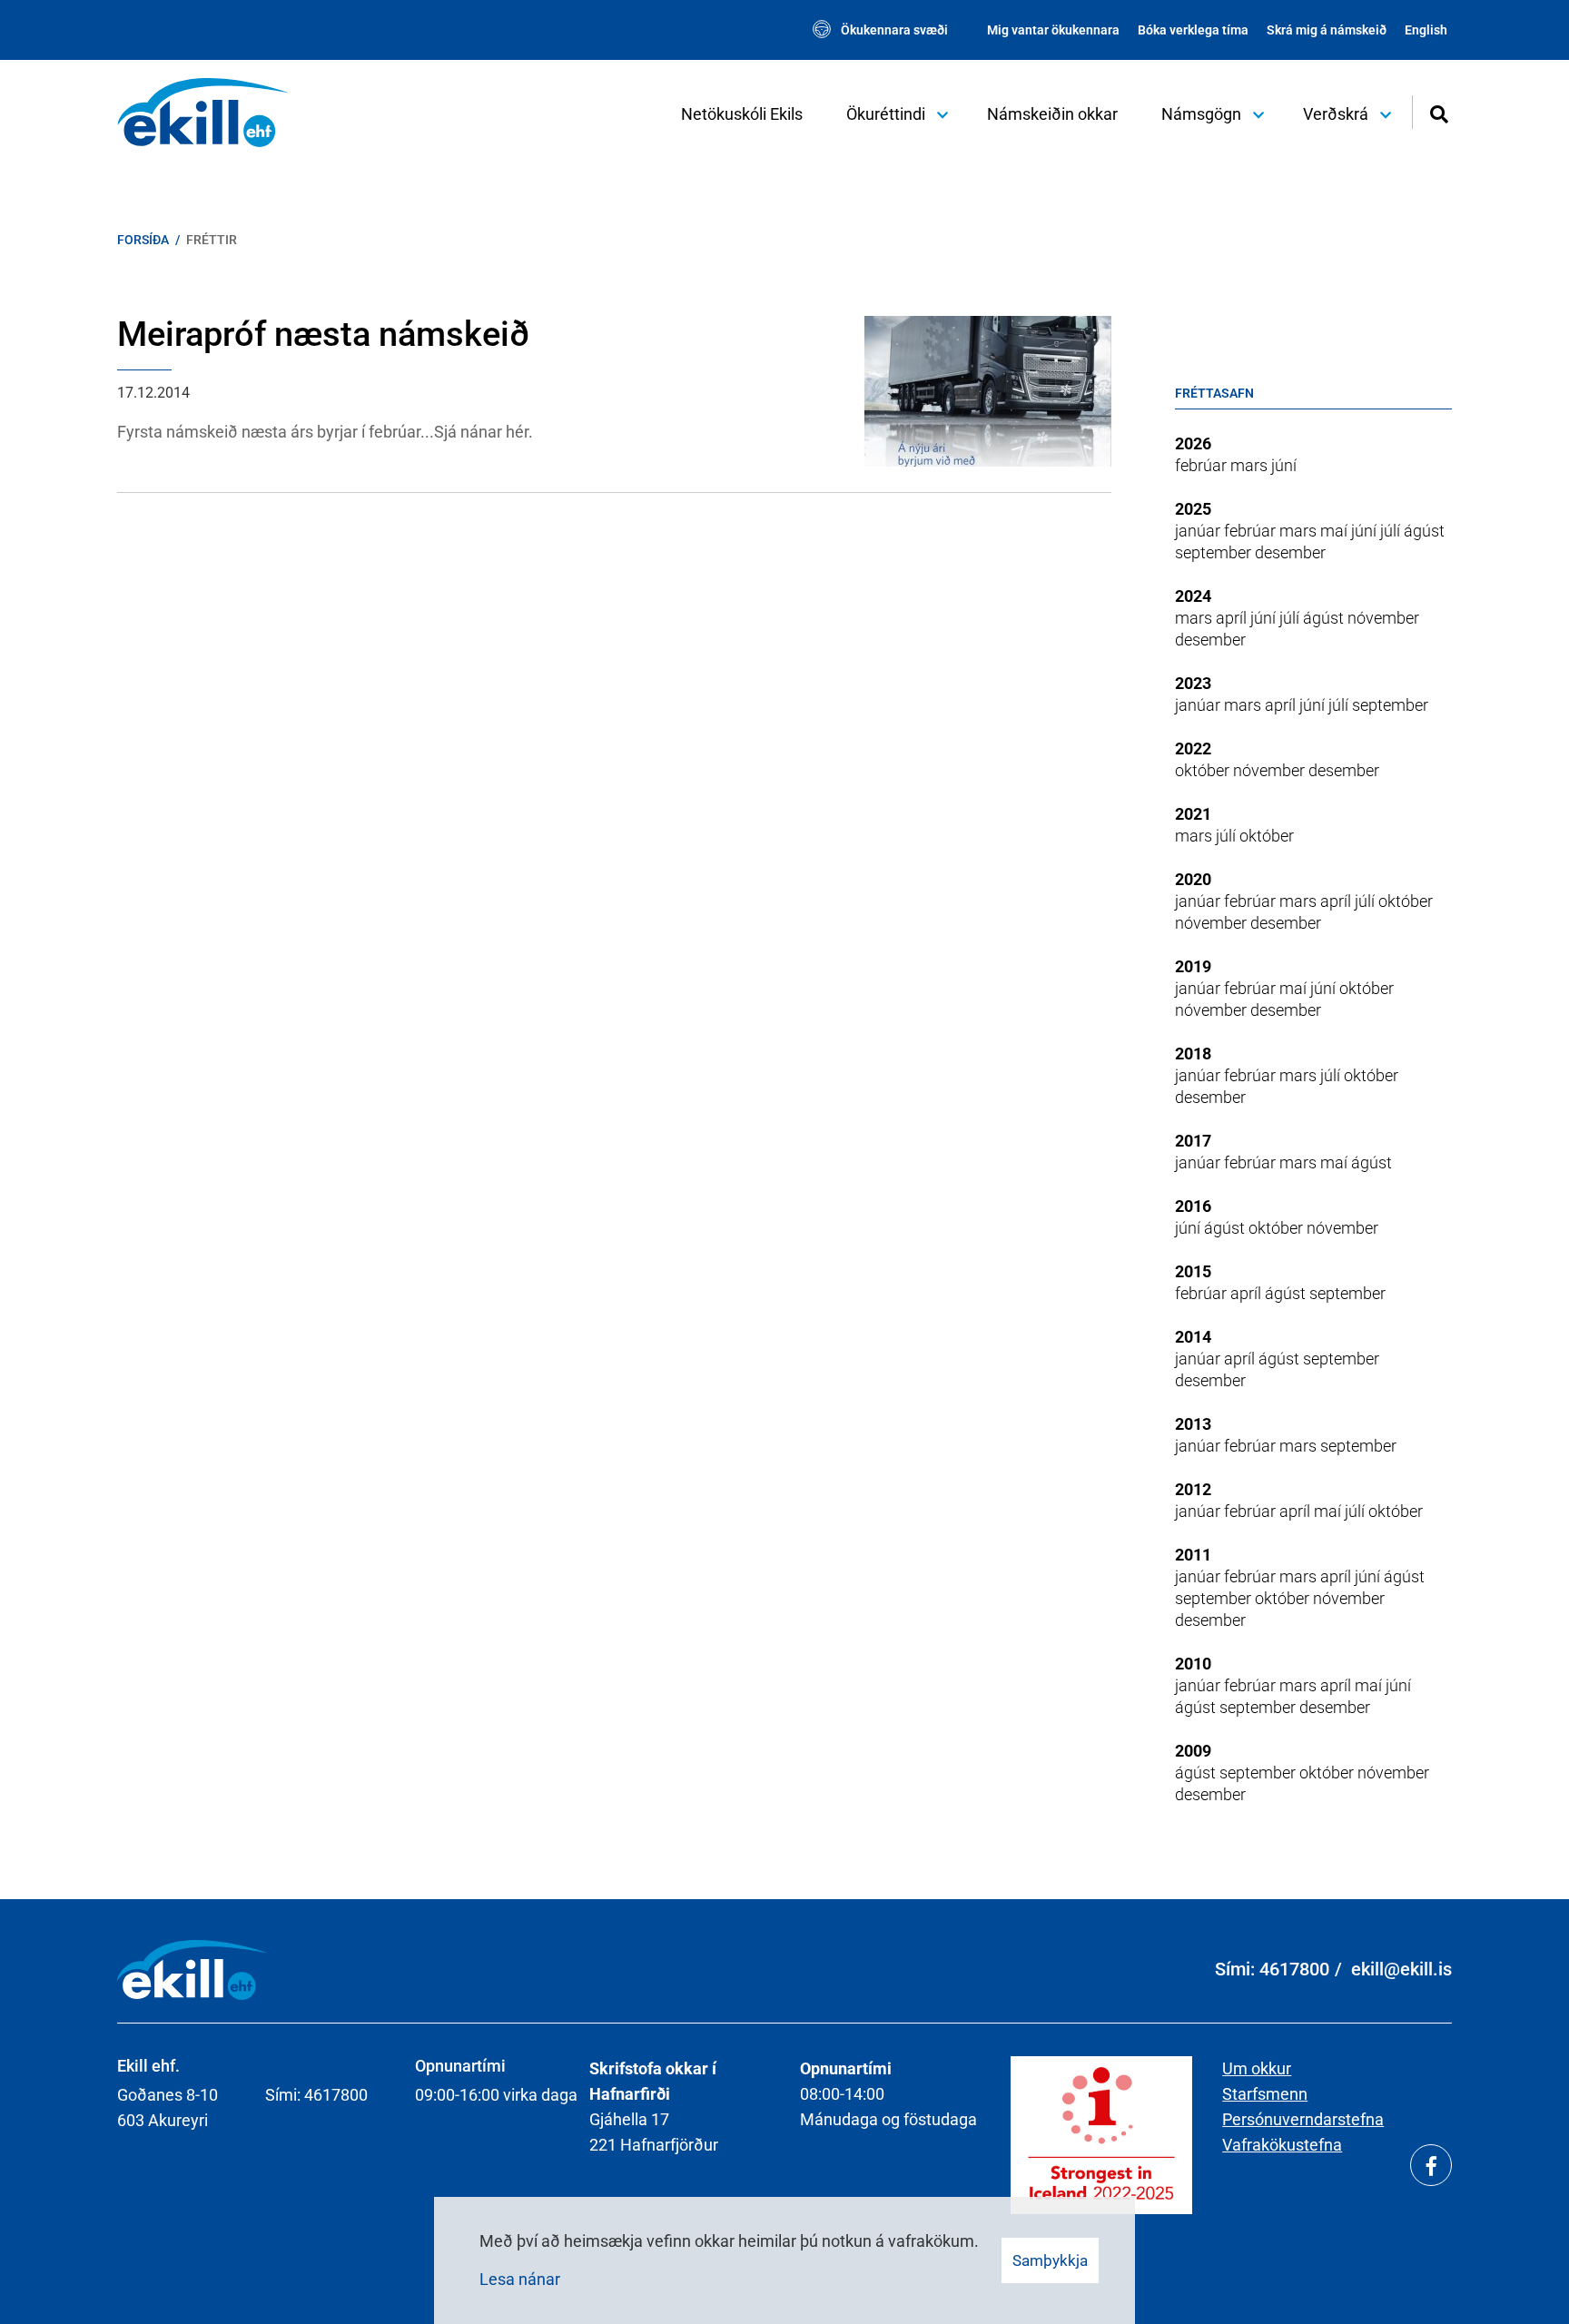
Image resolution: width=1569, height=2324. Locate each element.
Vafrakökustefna (1282, 2145)
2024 (1193, 596)
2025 (1193, 509)
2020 (1193, 879)
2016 (1193, 1206)
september (1215, 552)
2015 (1193, 1271)
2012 (1193, 1489)
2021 (1193, 814)
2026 (1193, 443)
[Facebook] (1431, 2165)
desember (1290, 552)
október (1204, 770)
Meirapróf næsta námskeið (323, 334)
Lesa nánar (520, 2279)
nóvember (1383, 618)
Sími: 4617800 (1272, 1969)
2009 (1193, 1751)
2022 (1193, 748)
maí (1336, 531)
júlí (1392, 531)
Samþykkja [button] (1050, 2260)
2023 (1193, 683)
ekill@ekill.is (1401, 1969)
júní (1284, 465)
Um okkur (1257, 2068)
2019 (1193, 966)
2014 (1193, 1337)
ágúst (1424, 531)
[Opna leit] (1439, 112)
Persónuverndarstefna (1303, 2119)
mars (1251, 465)
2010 (1193, 1664)
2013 (1193, 1424)
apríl (1233, 618)
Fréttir (212, 240)
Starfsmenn (1265, 2094)
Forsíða (143, 240)
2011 (1193, 1555)
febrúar (1203, 465)
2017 (1193, 1141)
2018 (1193, 1054)
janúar (1199, 531)
